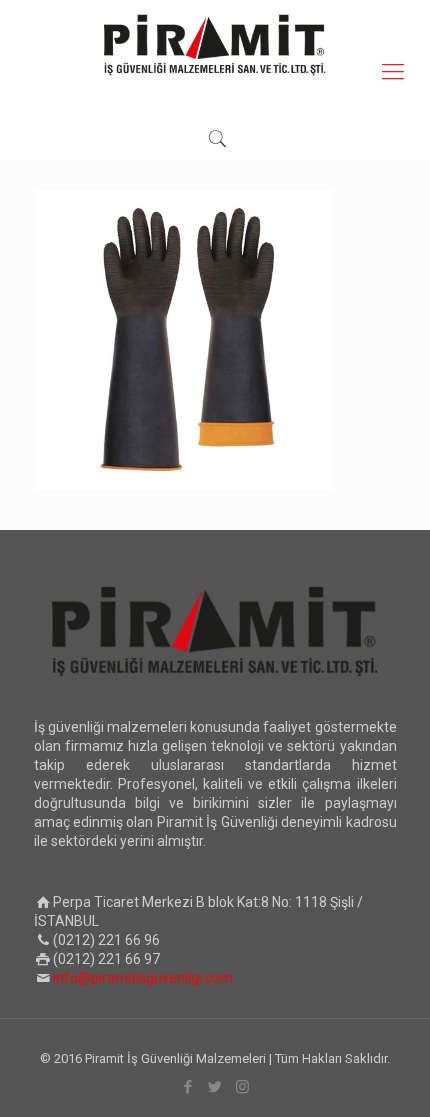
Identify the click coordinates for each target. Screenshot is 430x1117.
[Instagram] (242, 1087)
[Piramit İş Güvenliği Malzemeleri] (215, 45)
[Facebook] (188, 1087)
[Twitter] (215, 1087)
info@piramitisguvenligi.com (143, 978)
